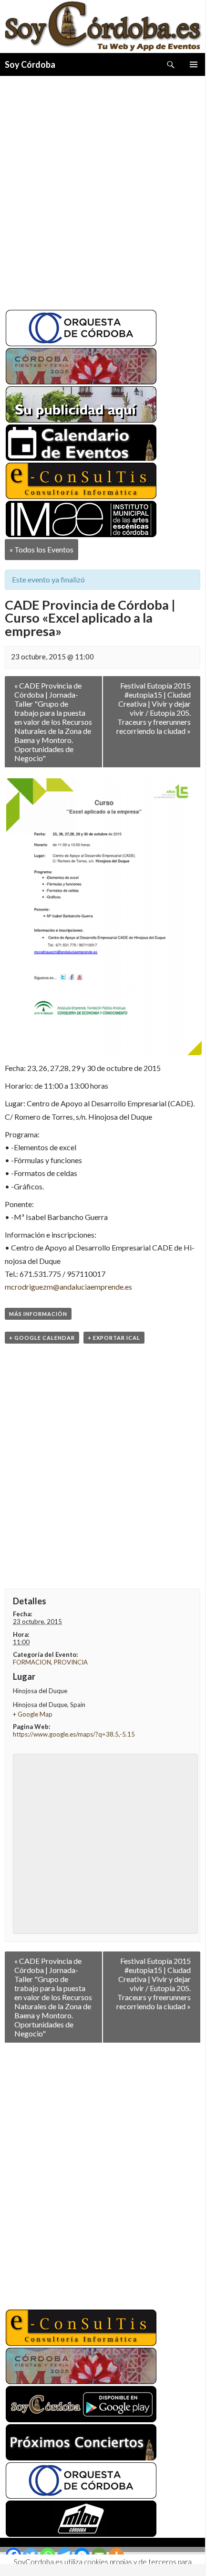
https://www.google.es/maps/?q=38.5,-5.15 (74, 1734)
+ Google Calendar (42, 1338)
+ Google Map (33, 1714)
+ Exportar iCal (114, 1338)
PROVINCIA (71, 1662)
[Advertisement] (103, 189)
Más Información (38, 1314)
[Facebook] (13, 2555)
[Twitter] (31, 2555)
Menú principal (194, 64)
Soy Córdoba (30, 64)
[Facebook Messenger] (82, 2555)
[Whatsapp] (48, 2555)
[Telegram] (65, 2555)
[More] (116, 2555)
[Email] (99, 2555)
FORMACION (32, 1662)
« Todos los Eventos (41, 549)
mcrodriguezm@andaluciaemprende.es (68, 1287)
